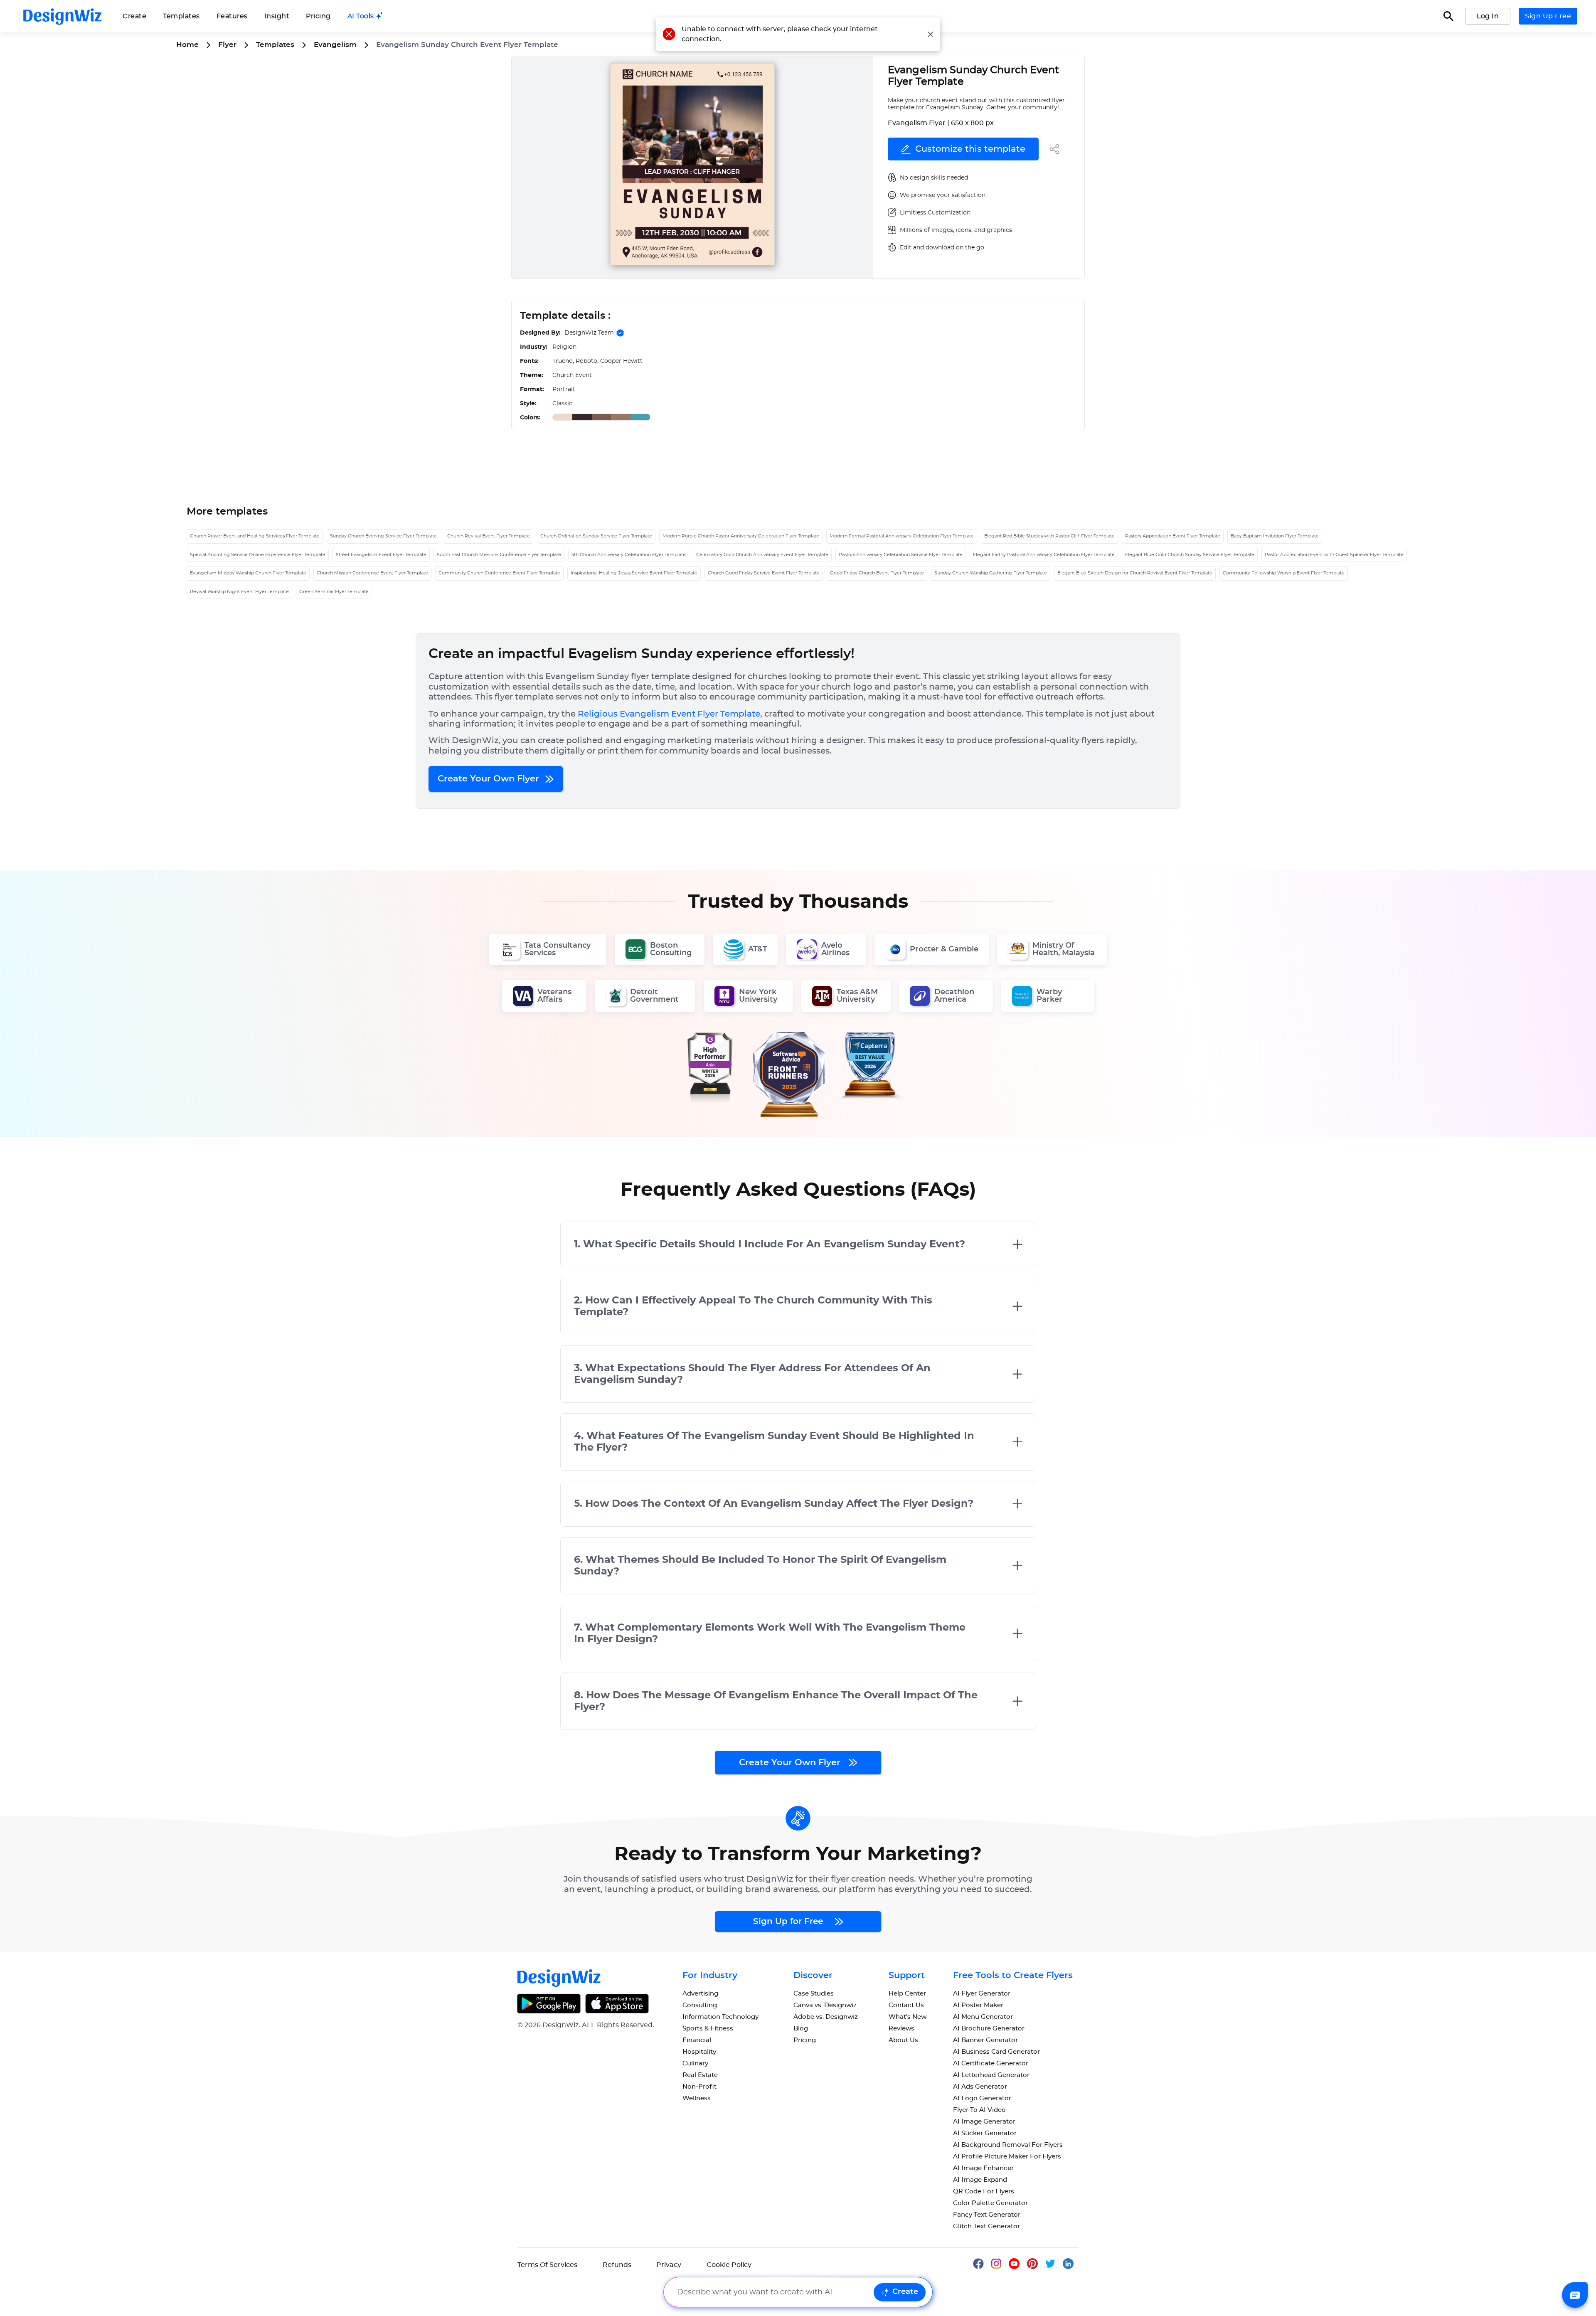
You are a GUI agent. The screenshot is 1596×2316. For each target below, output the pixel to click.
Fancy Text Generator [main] (987, 2215)
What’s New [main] (908, 2017)
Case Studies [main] (814, 1994)
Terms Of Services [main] (547, 2265)
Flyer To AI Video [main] (979, 2110)
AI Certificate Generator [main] (991, 2063)
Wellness (697, 2098)
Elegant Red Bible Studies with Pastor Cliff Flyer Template (1049, 536)
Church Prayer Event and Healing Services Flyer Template (255, 536)
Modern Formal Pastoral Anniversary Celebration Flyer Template (902, 536)
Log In (1488, 16)
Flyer (227, 45)
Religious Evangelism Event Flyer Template (669, 714)
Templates (181, 16)
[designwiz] (982, 2263)
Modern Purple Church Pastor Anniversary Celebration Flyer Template (741, 536)
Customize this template (970, 149)
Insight (277, 16)
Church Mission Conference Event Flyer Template (372, 573)
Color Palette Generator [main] (990, 2203)
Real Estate (700, 2075)
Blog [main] (801, 2029)
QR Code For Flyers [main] (984, 2192)
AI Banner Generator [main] (985, 2040)
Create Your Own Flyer (490, 779)
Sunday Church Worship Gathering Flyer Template (991, 573)
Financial (697, 2040)
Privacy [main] (669, 2265)
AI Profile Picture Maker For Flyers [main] (1007, 2157)
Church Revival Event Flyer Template (489, 536)
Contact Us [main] (906, 2005)
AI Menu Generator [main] (983, 2017)
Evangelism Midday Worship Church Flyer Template (248, 573)
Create (905, 2292)
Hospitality (699, 2052)
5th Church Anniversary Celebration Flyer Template (629, 555)
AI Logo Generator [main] (982, 2098)
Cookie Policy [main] (729, 2265)
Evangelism (335, 45)
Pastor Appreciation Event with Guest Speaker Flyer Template (1334, 555)
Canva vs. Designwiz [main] (825, 2005)
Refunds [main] (617, 2265)
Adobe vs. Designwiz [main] (826, 2017)
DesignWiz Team (589, 333)
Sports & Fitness (708, 2029)
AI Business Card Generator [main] (996, 2052)
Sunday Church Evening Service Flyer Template (383, 536)
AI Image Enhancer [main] (983, 2168)
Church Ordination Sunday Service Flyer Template (596, 536)
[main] (365, 16)
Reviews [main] (901, 2029)
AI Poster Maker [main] (978, 2005)
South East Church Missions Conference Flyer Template (499, 555)
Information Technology (720, 2017)
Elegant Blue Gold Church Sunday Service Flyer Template (1190, 555)
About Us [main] (903, 2040)
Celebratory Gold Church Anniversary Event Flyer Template (762, 555)
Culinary (695, 2063)
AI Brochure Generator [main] (989, 2029)
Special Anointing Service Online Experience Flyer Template (258, 555)
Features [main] (232, 16)
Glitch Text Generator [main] (986, 2226)
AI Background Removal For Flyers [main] (1008, 2145)
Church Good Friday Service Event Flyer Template (764, 573)
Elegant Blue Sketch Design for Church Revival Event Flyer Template (1135, 573)
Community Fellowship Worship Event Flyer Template (1284, 573)
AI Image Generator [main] (984, 2122)
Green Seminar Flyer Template (334, 592)
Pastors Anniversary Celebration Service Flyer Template (901, 555)
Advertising (700, 1994)
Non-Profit (699, 2087)
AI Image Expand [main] (980, 2180)
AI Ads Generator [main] (980, 2087)
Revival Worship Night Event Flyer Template (239, 592)
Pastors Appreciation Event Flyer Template (1173, 536)
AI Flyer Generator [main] (982, 1994)
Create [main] (134, 16)
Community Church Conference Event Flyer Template (499, 573)
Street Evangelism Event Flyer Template (381, 555)
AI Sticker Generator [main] (985, 2133)
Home (187, 45)
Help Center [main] (907, 1994)
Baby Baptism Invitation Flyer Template (1275, 536)
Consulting (700, 2005)
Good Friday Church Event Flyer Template (877, 573)
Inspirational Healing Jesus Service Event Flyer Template (634, 573)
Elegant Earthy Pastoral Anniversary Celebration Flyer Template (1044, 555)
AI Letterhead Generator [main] (991, 2075)
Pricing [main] (318, 16)
